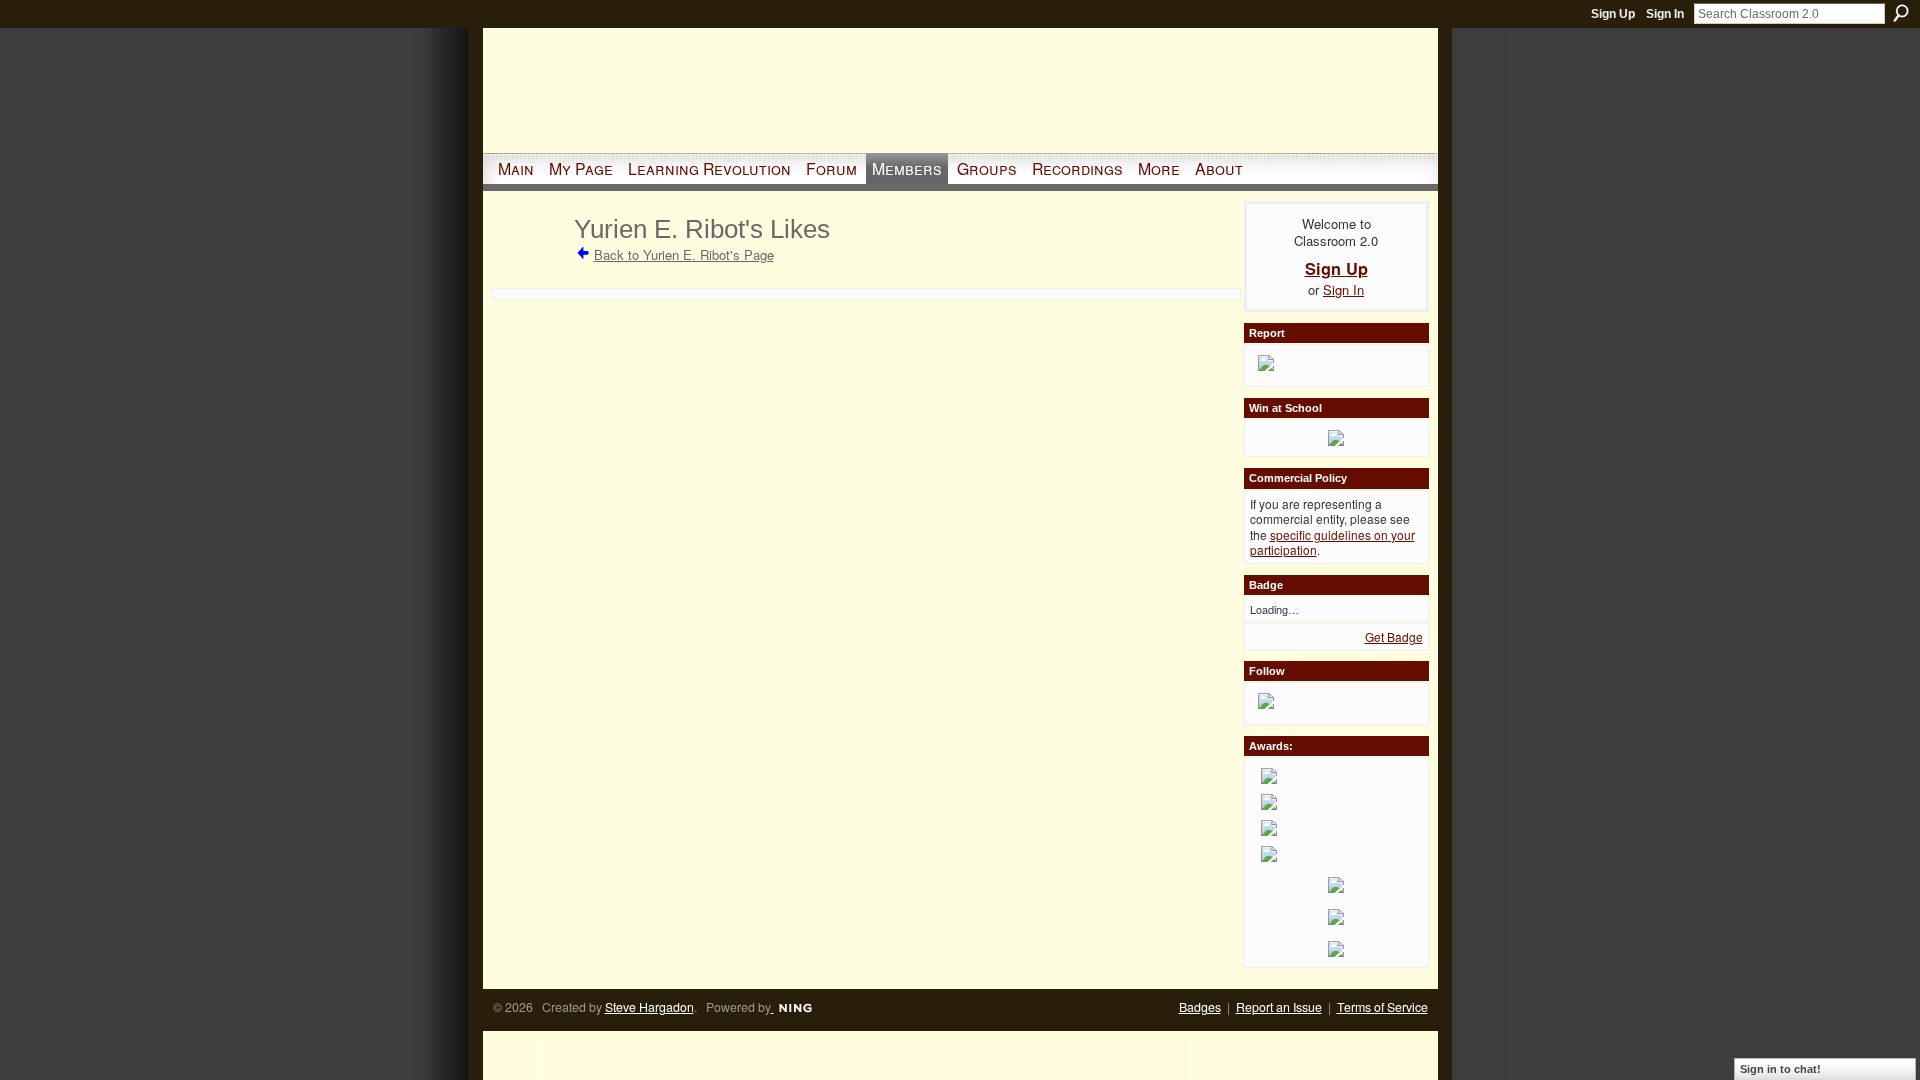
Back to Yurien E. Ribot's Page (684, 254)
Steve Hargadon (649, 1007)
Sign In (1665, 14)
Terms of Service (1382, 1007)
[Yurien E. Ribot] (530, 264)
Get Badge (1394, 636)
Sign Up (1613, 14)
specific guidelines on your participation (1332, 542)
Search (1901, 13)
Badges (1200, 1007)
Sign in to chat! (1780, 1069)
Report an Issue (1279, 1007)
